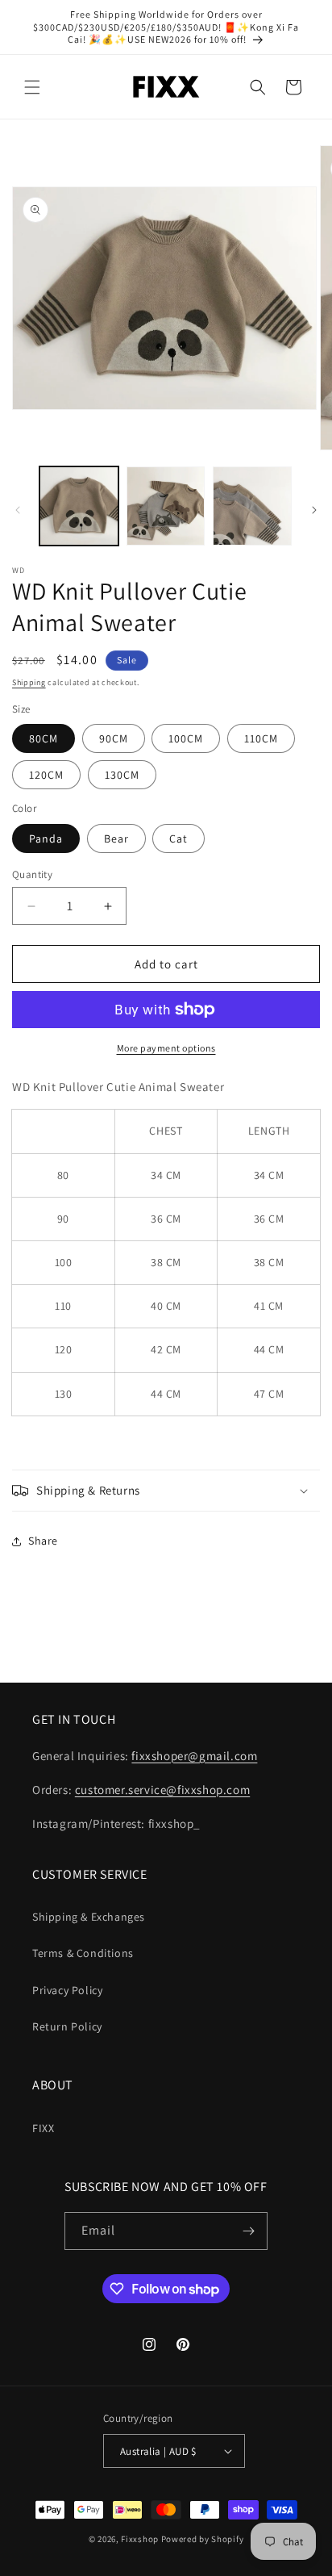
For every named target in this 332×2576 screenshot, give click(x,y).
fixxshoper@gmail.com (194, 1756)
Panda (46, 838)
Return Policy (67, 2026)
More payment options (166, 1048)
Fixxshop (140, 2539)
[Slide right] (314, 510)
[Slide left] (18, 510)
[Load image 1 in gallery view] (79, 506)
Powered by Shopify (203, 2539)
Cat (178, 838)
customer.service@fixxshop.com (162, 1790)
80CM (44, 738)
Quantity (32, 874)
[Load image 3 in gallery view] (252, 506)
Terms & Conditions (83, 1953)
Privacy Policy (67, 1990)
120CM (46, 775)
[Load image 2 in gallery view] (166, 506)
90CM (114, 738)
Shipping (29, 682)
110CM (261, 738)
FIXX (43, 2128)
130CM (122, 775)
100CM (186, 738)
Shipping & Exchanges (89, 1917)
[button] (32, 87)
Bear (116, 838)
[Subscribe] (249, 2231)
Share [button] (43, 1541)
